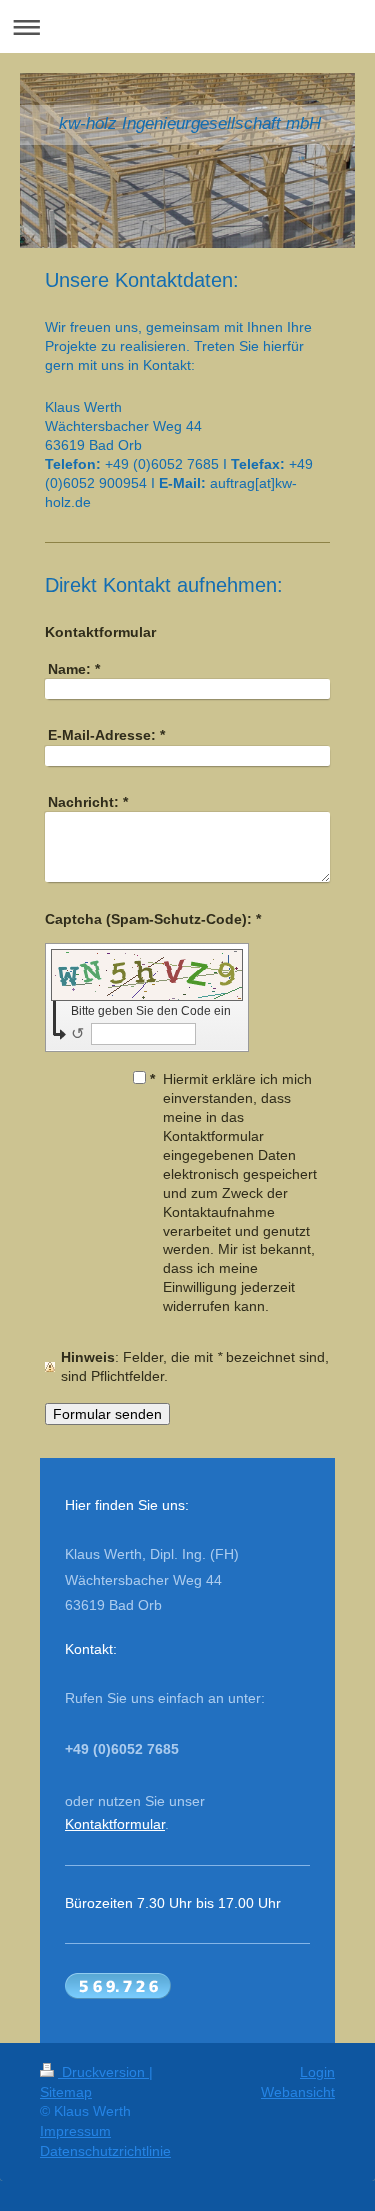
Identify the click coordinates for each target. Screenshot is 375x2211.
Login (317, 2072)
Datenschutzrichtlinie (105, 2151)
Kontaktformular (115, 1824)
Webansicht (298, 2092)
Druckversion (103, 2072)
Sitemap (66, 2092)
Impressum (75, 2131)
